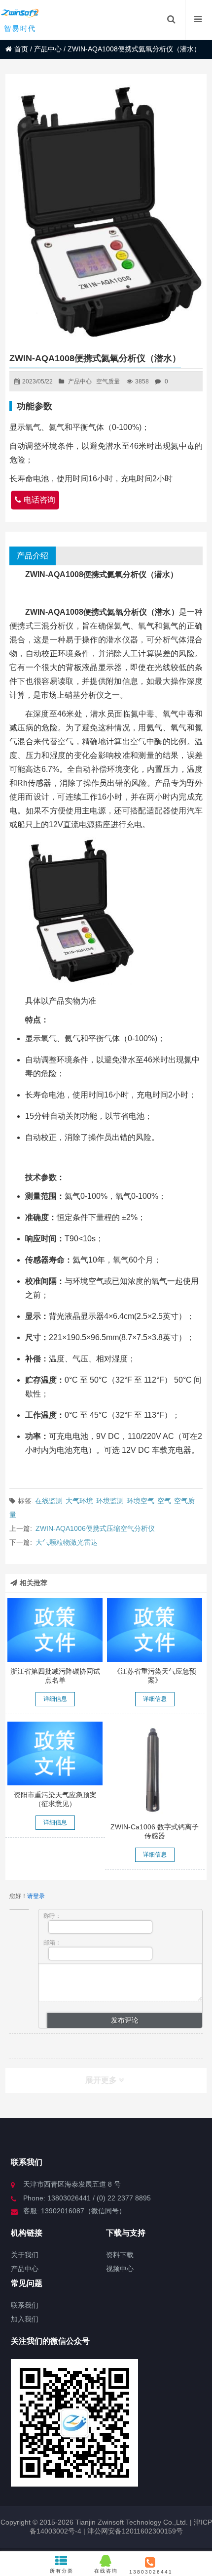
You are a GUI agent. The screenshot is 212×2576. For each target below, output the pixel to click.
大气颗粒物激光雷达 (67, 1542)
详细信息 (55, 1699)
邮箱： (52, 1943)
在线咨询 (106, 2571)
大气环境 (79, 1501)
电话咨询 (39, 500)
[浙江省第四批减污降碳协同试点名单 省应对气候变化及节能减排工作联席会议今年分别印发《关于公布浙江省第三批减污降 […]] (55, 1630)
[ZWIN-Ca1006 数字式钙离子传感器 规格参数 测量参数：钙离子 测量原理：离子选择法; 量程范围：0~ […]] (155, 1770)
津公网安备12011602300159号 (135, 2531)
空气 (164, 1501)
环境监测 (110, 1501)
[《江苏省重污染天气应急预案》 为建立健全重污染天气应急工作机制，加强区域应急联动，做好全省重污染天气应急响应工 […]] (155, 1630)
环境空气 (141, 1501)
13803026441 (150, 2572)
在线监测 (49, 1501)
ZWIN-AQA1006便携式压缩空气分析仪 (95, 1528)
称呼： (52, 1916)
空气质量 (108, 381)
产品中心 (48, 49)
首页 (21, 49)
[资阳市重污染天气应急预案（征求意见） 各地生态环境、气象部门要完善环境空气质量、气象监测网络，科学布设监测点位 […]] (55, 1753)
